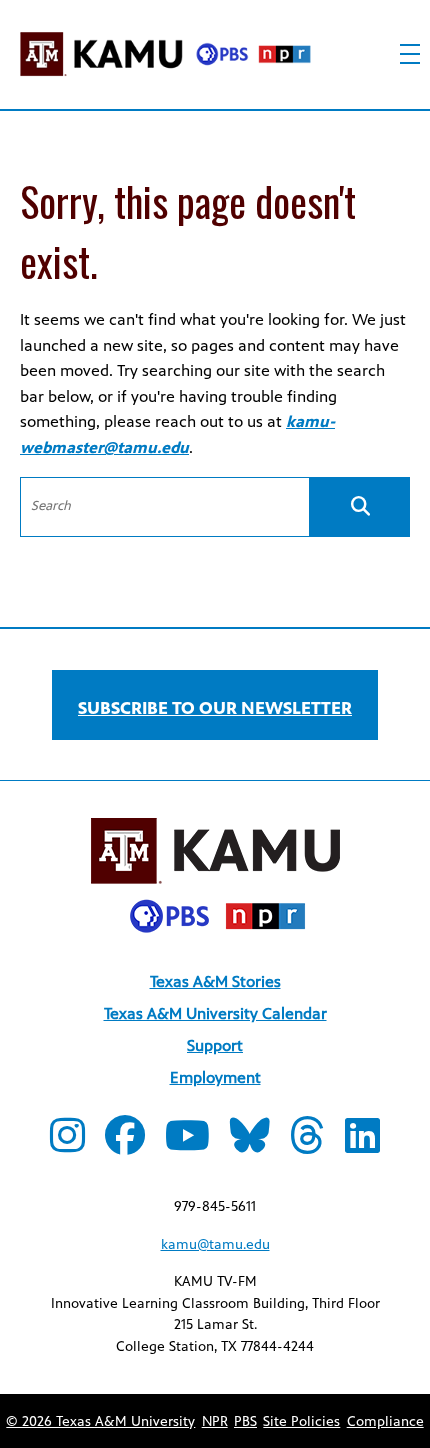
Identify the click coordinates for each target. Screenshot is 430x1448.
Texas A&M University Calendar (215, 1013)
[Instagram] (67, 1144)
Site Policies (301, 1421)
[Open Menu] (410, 54)
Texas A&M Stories (215, 981)
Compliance (385, 1421)
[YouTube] (187, 1144)
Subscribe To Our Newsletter (215, 708)
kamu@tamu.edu (215, 1244)
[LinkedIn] (362, 1144)
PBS (245, 1421)
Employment (215, 1077)
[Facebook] (125, 1144)
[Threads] (307, 1144)
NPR (215, 1421)
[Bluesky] (250, 1144)
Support (215, 1045)
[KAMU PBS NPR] (165, 57)
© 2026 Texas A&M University (100, 1421)
